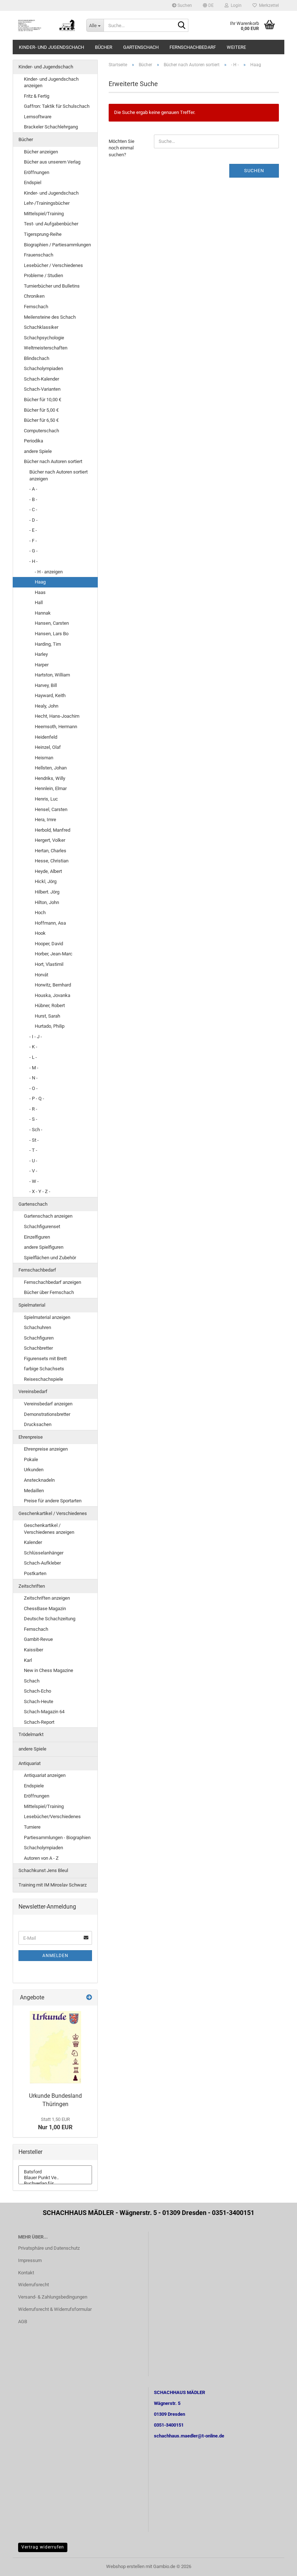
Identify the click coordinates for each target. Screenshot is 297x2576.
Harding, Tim (48, 644)
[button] (208, 5)
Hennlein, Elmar (51, 788)
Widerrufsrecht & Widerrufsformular (55, 2309)
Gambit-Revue (38, 1639)
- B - (33, 499)
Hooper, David (49, 944)
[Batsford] (55, 2172)
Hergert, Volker (50, 840)
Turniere (32, 1827)
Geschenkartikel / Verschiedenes (53, 1513)
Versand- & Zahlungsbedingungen (53, 2297)
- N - (34, 1078)
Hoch (40, 913)
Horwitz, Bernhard (53, 985)
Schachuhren (37, 1327)
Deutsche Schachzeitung (50, 1619)
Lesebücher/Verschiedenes (52, 1817)
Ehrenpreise (31, 1437)
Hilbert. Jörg (47, 892)
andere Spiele (38, 451)
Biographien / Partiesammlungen (57, 245)
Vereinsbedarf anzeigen (48, 1404)
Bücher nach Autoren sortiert (53, 461)
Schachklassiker (41, 327)
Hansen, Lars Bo (52, 634)
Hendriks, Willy (50, 778)
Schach (32, 1681)
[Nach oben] (277, 2565)
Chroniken (34, 296)
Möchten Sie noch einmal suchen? (122, 148)
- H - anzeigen (49, 572)
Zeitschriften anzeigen (47, 1598)
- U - (33, 1161)
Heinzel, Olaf (48, 747)
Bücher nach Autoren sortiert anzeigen (58, 475)
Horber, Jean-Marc (54, 954)
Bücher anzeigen (41, 152)
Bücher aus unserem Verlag (52, 162)
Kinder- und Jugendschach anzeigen (51, 82)
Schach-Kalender (41, 379)
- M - (34, 1068)
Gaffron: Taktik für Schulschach (57, 106)
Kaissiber (34, 1650)
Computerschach (41, 431)
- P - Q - (37, 1098)
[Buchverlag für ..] (55, 2184)
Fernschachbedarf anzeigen (53, 1282)
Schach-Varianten (42, 389)
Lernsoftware (38, 117)
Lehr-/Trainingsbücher (47, 203)
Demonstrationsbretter (47, 1414)
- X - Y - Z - (40, 1191)
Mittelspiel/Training (44, 214)
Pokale (31, 1459)
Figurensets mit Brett (45, 1359)
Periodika (34, 441)
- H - (34, 561)
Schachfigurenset (42, 1227)
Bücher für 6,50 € (41, 420)
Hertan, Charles (51, 851)
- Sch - (36, 1130)
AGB (23, 2322)
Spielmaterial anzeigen (47, 1317)
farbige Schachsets (44, 1369)
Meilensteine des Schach (50, 317)
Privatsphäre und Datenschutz (49, 2248)
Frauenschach (39, 255)
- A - (33, 489)
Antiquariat (30, 1763)
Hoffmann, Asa (50, 923)
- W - (34, 1181)
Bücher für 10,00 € (43, 400)
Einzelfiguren (37, 1237)
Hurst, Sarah (47, 1016)
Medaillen (34, 1491)
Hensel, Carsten (51, 809)
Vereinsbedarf (33, 1391)
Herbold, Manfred (53, 830)
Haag (40, 582)
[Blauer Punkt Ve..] (55, 2178)
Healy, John (47, 706)
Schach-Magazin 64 (44, 1712)
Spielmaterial (32, 1305)
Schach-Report (39, 1722)
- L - (33, 1057)
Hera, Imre (45, 820)
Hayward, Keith (50, 695)
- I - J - (36, 1037)
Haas (40, 592)
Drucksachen (38, 1424)
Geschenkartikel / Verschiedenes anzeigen (49, 1529)
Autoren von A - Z (41, 1858)
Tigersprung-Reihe (43, 234)
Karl (28, 1660)
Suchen (184, 5)
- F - (33, 541)
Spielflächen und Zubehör (50, 1258)
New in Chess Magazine (49, 1670)
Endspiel (33, 183)
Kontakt (26, 2273)
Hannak (43, 613)
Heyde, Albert (48, 871)
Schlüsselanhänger (44, 1553)
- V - (33, 1171)
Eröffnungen (37, 172)
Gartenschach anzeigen (48, 1216)
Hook (40, 933)
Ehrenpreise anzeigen (46, 1449)
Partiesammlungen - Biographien (57, 1837)
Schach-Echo (37, 1691)
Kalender (33, 1542)
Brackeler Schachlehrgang (51, 127)
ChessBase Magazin (45, 1609)
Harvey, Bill (46, 685)
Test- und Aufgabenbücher (51, 224)
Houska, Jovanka (53, 995)
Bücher (104, 47)
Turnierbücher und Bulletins (52, 286)
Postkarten (35, 1573)
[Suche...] (181, 26)
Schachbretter (38, 1348)
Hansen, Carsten (52, 623)
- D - (34, 520)
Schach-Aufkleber (42, 1563)
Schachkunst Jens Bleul (43, 1870)
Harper (42, 665)
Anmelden (55, 1956)
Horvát (41, 975)
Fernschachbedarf (193, 47)
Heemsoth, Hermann (56, 727)
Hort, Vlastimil (49, 964)
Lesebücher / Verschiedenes (53, 265)
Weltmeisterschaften (46, 348)
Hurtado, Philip (50, 1026)
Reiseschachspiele (43, 1379)
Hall (39, 602)
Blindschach (37, 358)
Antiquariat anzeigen (45, 1775)
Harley (41, 654)
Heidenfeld (46, 737)
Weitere (236, 47)
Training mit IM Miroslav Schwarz (53, 1885)
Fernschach (36, 307)
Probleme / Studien (43, 275)
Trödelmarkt (31, 1734)
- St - (34, 1140)
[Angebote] (89, 1998)
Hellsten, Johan (51, 768)
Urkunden (34, 1470)
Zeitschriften (32, 1586)
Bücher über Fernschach (49, 1292)
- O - (34, 1088)
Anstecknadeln (39, 1480)
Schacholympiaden (43, 368)
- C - (33, 510)
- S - (33, 1119)
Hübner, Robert (50, 1005)
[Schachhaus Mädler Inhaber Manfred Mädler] (47, 25)
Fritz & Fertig (37, 96)
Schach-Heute (39, 1701)
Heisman (44, 758)
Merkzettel (268, 5)
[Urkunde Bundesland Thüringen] (55, 2047)
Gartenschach (141, 47)
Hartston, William (52, 675)
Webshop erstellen (125, 2566)
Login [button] (235, 5)
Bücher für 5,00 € (41, 410)
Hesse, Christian (52, 861)
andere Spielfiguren (44, 1247)
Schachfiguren (39, 1338)
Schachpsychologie (44, 338)
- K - (33, 1047)
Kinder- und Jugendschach (51, 47)
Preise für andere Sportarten (53, 1501)
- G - (34, 551)
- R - (33, 1109)
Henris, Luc (46, 799)
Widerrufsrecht (34, 2285)
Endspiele (34, 1786)
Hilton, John (47, 902)
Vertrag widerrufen (43, 2547)
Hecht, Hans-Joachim (57, 716)
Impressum (30, 2260)
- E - (33, 530)
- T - (33, 1150)
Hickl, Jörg (46, 881)
